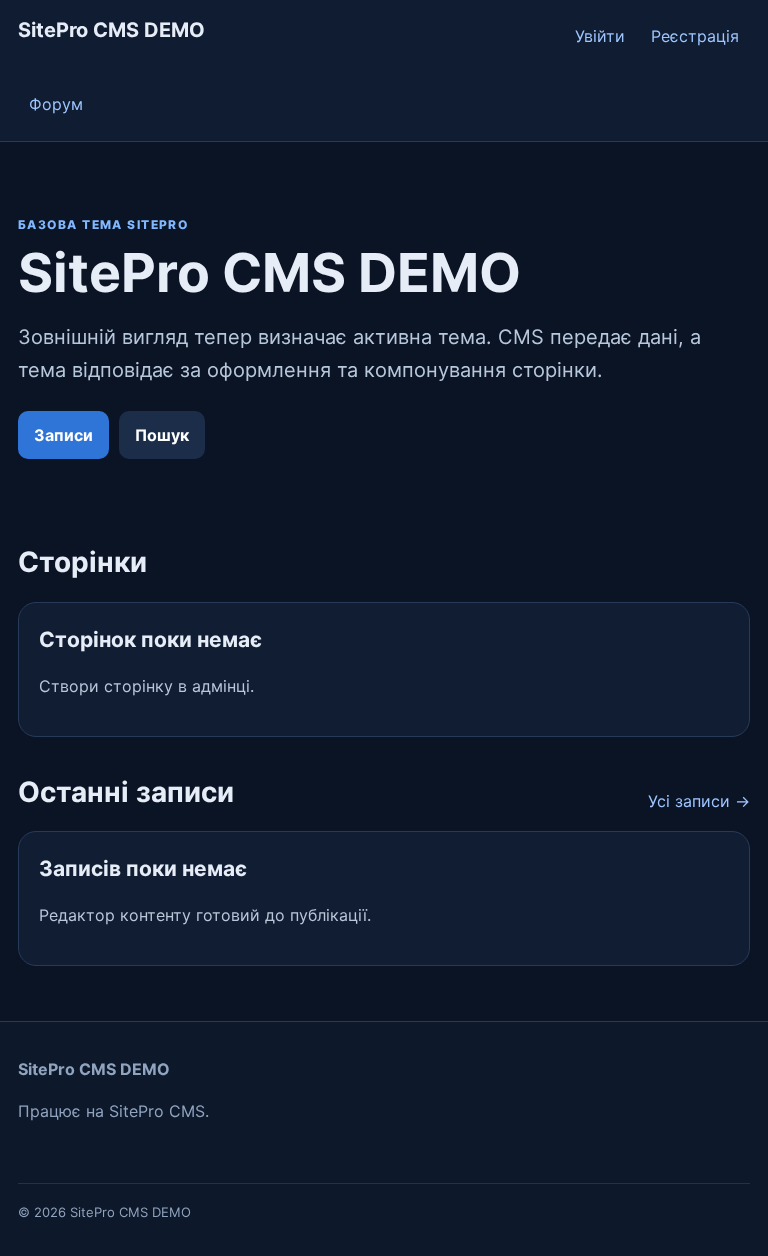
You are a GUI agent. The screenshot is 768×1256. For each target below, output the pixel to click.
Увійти (600, 36)
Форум (56, 104)
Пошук (162, 435)
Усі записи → (699, 801)
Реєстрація (695, 36)
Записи (63, 435)
